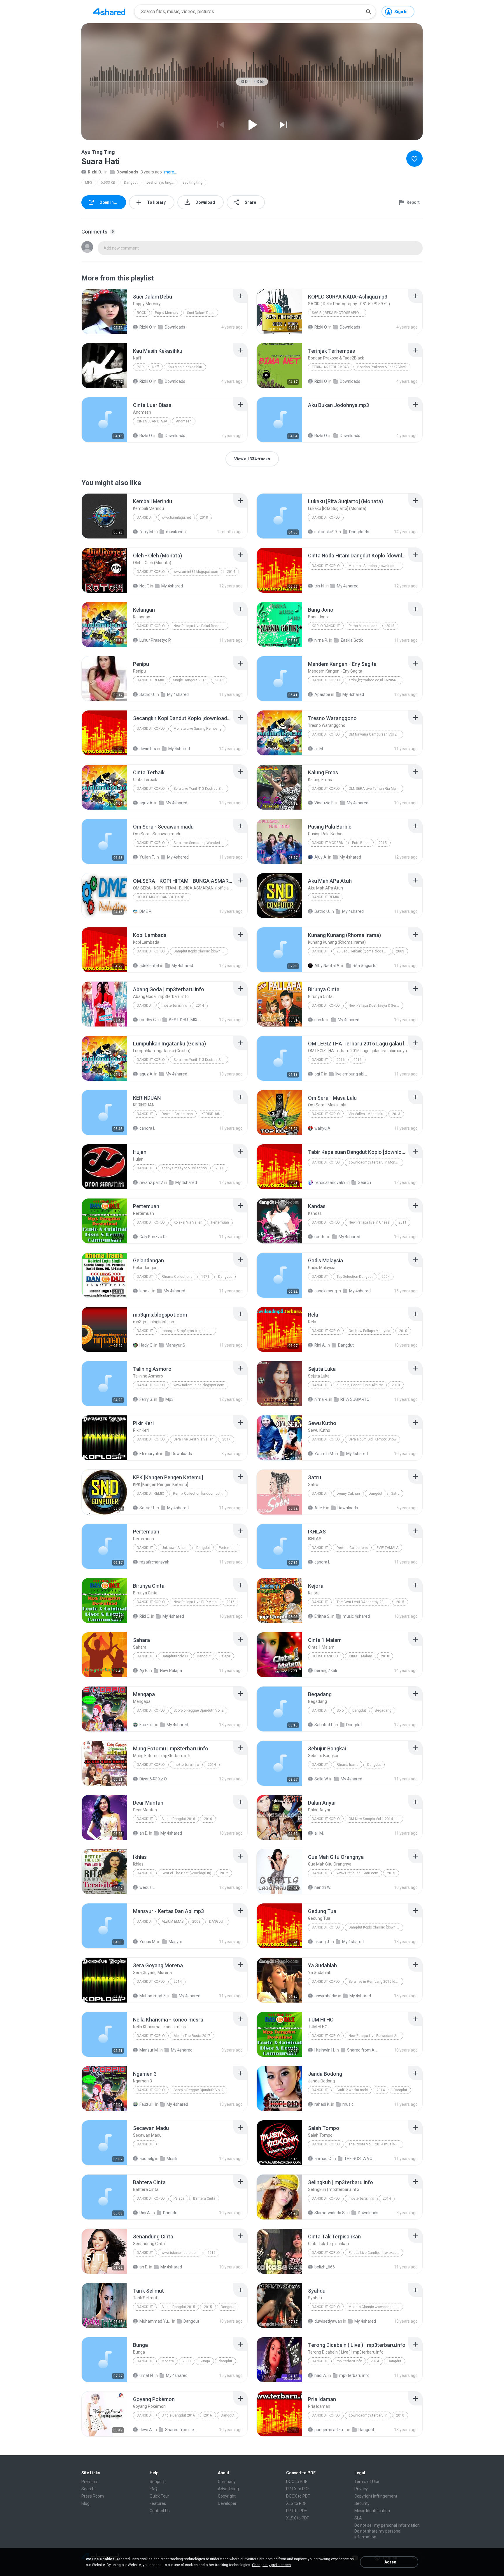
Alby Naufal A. (327, 966)
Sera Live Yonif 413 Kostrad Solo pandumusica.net (201, 1060)
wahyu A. (323, 1128)
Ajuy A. (321, 857)
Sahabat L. (324, 1725)
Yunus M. (148, 1942)
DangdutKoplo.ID (175, 1656)
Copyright (227, 2496)
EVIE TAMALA (387, 1548)
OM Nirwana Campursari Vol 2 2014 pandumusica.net (376, 734)
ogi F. (319, 1074)
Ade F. (320, 1508)
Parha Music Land (363, 626)
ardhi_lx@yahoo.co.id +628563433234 (376, 680)
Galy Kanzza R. (153, 1237)
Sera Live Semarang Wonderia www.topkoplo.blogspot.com (201, 843)
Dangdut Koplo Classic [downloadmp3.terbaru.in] (201, 951)
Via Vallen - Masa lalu (366, 1114)
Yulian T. (147, 857)
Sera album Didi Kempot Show (372, 1439)
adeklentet (149, 966)
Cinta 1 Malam (360, 1656)
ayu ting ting (192, 183)
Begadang (383, 1710)
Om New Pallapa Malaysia (369, 1331)
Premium (90, 2482)
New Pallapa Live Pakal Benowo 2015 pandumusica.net (201, 626)
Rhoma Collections (177, 1277)
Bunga (205, 2361)
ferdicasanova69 (330, 1182)
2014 (231, 572)
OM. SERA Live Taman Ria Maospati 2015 (376, 789)
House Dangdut (326, 1656)
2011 (220, 1168)
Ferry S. (146, 1399)
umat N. (147, 2375)
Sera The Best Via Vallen (194, 1439)
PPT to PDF (296, 2511)
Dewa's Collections (177, 1114)
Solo (340, 1710)
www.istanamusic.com (180, 2253)
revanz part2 (151, 1182)
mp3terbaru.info (174, 1006)
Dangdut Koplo (326, 517)
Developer (227, 2503)
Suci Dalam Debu (201, 313)
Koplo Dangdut (326, 626)
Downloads (127, 172)
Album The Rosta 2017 (192, 2036)
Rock (141, 313)
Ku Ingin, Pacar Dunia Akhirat (360, 1385)
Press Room (93, 2496)
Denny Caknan (348, 1494)
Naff (156, 367)
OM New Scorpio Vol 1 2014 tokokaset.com (376, 1819)
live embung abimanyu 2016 (351, 1074)
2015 (219, 680)
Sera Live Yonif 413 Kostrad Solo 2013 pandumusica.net (201, 789)
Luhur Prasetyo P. (155, 640)
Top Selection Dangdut (355, 1277)
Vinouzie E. (324, 803)
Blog (85, 2503)
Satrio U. (147, 694)
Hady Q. (146, 1345)
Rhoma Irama (348, 1765)
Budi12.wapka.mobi (352, 2090)
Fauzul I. (147, 1725)
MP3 (89, 183)
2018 (204, 517)
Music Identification (372, 2511)
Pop (140, 367)
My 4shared (172, 586)
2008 (196, 1922)
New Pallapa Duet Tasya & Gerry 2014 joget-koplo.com (376, 1006)
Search (364, 1182)
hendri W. (323, 1887)
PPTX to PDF (298, 2489)
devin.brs (148, 749)
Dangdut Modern (328, 843)
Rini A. (320, 1345)
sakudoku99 (326, 532)
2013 (390, 626)
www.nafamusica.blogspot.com (199, 1385)
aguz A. (146, 803)
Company (227, 2482)
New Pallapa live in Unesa (369, 1222)
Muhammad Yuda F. (155, 2321)
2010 (403, 1331)
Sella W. (321, 1779)
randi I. (320, 1237)
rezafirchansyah (154, 1562)
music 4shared (356, 1616)
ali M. (319, 749)
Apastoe (322, 694)
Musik (172, 2159)
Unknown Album (175, 1548)
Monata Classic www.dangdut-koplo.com (376, 2307)
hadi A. (321, 2375)
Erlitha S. (322, 1616)
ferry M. (147, 532)
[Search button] (368, 12)
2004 (386, 1277)
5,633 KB (108, 183)
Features (158, 2503)
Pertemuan (220, 1222)
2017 (226, 1439)
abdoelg (147, 2159)
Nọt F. (144, 586)
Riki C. (145, 1616)
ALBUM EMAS (173, 1922)
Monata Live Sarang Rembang (198, 729)
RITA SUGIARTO (355, 1399)
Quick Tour (159, 2496)
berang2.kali (326, 1670)
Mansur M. (149, 2050)
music (348, 2104)
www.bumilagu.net (176, 517)
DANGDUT (145, 1114)
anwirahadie (326, 1996)
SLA (358, 2518)
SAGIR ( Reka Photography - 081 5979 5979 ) (339, 313)
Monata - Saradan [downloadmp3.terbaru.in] (376, 566)
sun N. (320, 1020)
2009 (400, 951)
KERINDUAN (211, 1114)
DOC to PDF (297, 2482)
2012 (224, 1873)
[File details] (104, 311)
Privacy (361, 2489)
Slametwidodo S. (330, 2213)
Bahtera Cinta (204, 2198)
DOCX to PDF (298, 2496)
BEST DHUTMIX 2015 (185, 1020)
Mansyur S (175, 1345)
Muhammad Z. (153, 1996)
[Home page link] (109, 12)
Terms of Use (367, 2482)
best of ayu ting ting (162, 183)
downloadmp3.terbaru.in (368, 2415)
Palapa (225, 1656)
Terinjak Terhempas (330, 367)
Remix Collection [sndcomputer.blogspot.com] (200, 1494)
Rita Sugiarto (365, 966)
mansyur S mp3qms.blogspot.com (189, 1331)
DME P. (146, 911)
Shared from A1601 (363, 2050)
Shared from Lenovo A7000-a (181, 2430)
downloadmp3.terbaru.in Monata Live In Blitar (376, 1162)
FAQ (153, 2489)
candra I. (147, 1128)
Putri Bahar (361, 843)
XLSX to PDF (297, 2518)
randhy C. (148, 1020)
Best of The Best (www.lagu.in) (186, 1873)
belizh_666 (325, 2267)
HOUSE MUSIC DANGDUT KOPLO (163, 897)
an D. (144, 1833)
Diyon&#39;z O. (153, 1779)
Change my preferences (271, 2565)
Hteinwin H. (325, 2050)
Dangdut (131, 183)
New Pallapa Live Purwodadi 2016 (375, 2036)
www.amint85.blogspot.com (196, 572)
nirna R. (321, 640)
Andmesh (184, 421)
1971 (205, 1277)
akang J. (322, 1942)
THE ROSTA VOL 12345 (360, 2159)
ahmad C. (323, 2159)
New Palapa (171, 1670)
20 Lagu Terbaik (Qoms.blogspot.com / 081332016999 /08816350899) (364, 951)
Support (157, 2482)
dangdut (320, 1060)
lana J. (145, 1291)
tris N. (320, 586)
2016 (341, 1060)
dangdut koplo (151, 2036)
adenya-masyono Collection (184, 1168)
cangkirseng (326, 1291)
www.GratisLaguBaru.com (357, 1873)
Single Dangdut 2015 (190, 680)
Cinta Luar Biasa (152, 421)
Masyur (175, 1942)
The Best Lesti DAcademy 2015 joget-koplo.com (364, 1602)
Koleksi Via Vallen (188, 1222)
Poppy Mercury (167, 313)
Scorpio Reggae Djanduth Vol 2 (198, 1710)
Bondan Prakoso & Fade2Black (382, 367)
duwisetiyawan (328, 2321)
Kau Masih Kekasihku (185, 367)
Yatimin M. (324, 1454)
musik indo (176, 532)
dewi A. (146, 2430)
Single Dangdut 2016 (178, 1819)
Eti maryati (149, 1454)
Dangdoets (359, 532)
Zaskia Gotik (352, 640)
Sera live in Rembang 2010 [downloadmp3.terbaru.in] (376, 1982)
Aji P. (144, 1670)
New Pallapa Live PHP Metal (196, 1602)
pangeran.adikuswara (330, 2430)
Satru (395, 1494)
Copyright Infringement (376, 2496)
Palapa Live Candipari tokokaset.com (376, 2253)
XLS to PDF (296, 2503)
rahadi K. (322, 2104)
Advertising (228, 2489)
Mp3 (169, 1399)
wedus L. (147, 1887)
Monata (168, 2361)
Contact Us (160, 2511)
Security (362, 2503)
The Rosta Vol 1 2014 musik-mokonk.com (376, 2144)
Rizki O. (95, 172)
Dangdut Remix (150, 680)
